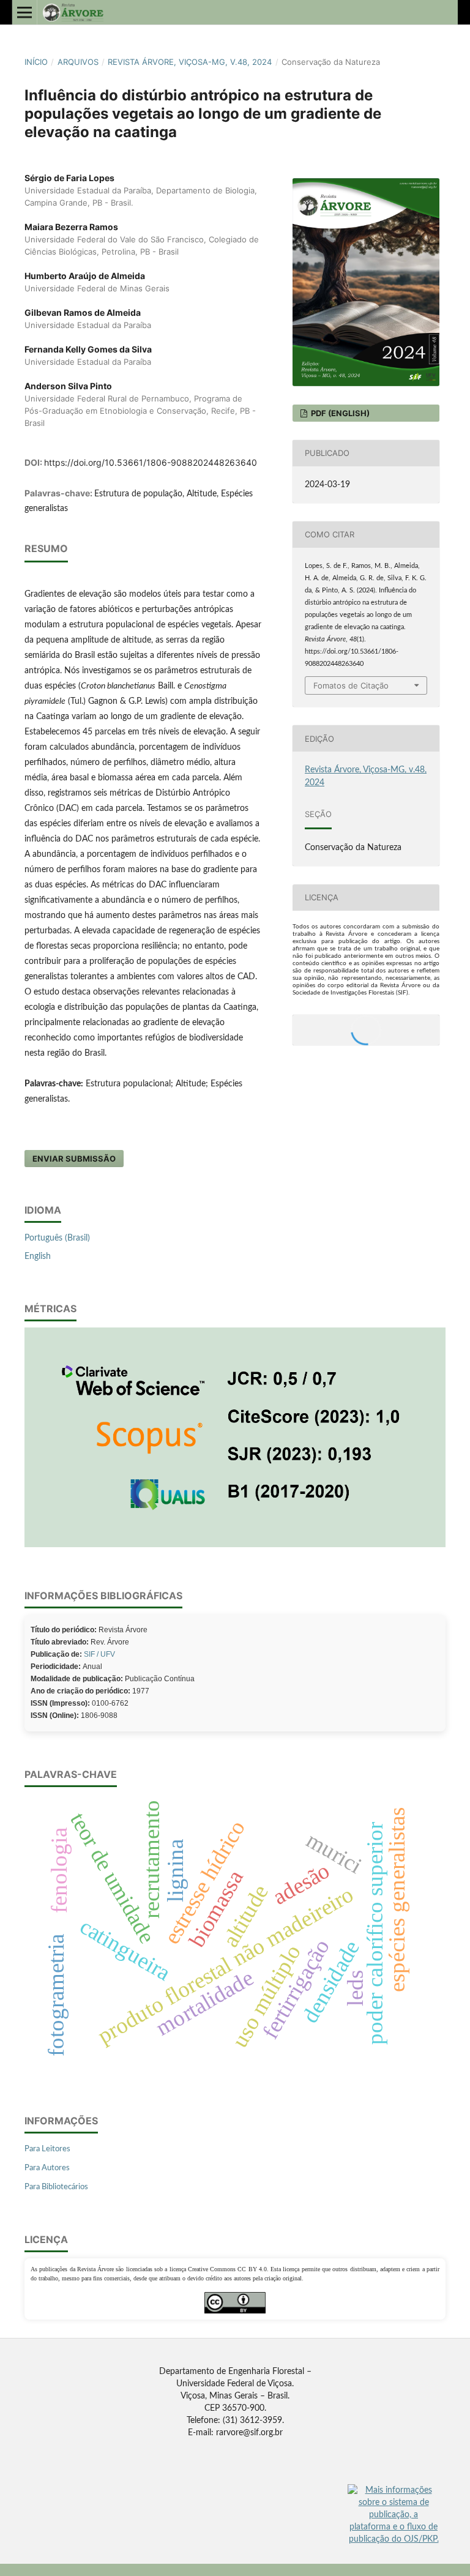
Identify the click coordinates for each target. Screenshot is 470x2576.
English (38, 1256)
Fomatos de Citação (351, 685)
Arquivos (78, 62)
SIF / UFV (99, 1654)
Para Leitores (47, 2149)
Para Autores (47, 2168)
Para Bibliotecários (56, 2187)
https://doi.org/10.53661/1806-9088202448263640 (151, 462)
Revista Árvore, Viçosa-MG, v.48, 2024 (190, 62)
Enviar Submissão (74, 1159)
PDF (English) (339, 413)
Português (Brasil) (57, 1238)
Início (36, 62)
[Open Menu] (24, 12)
